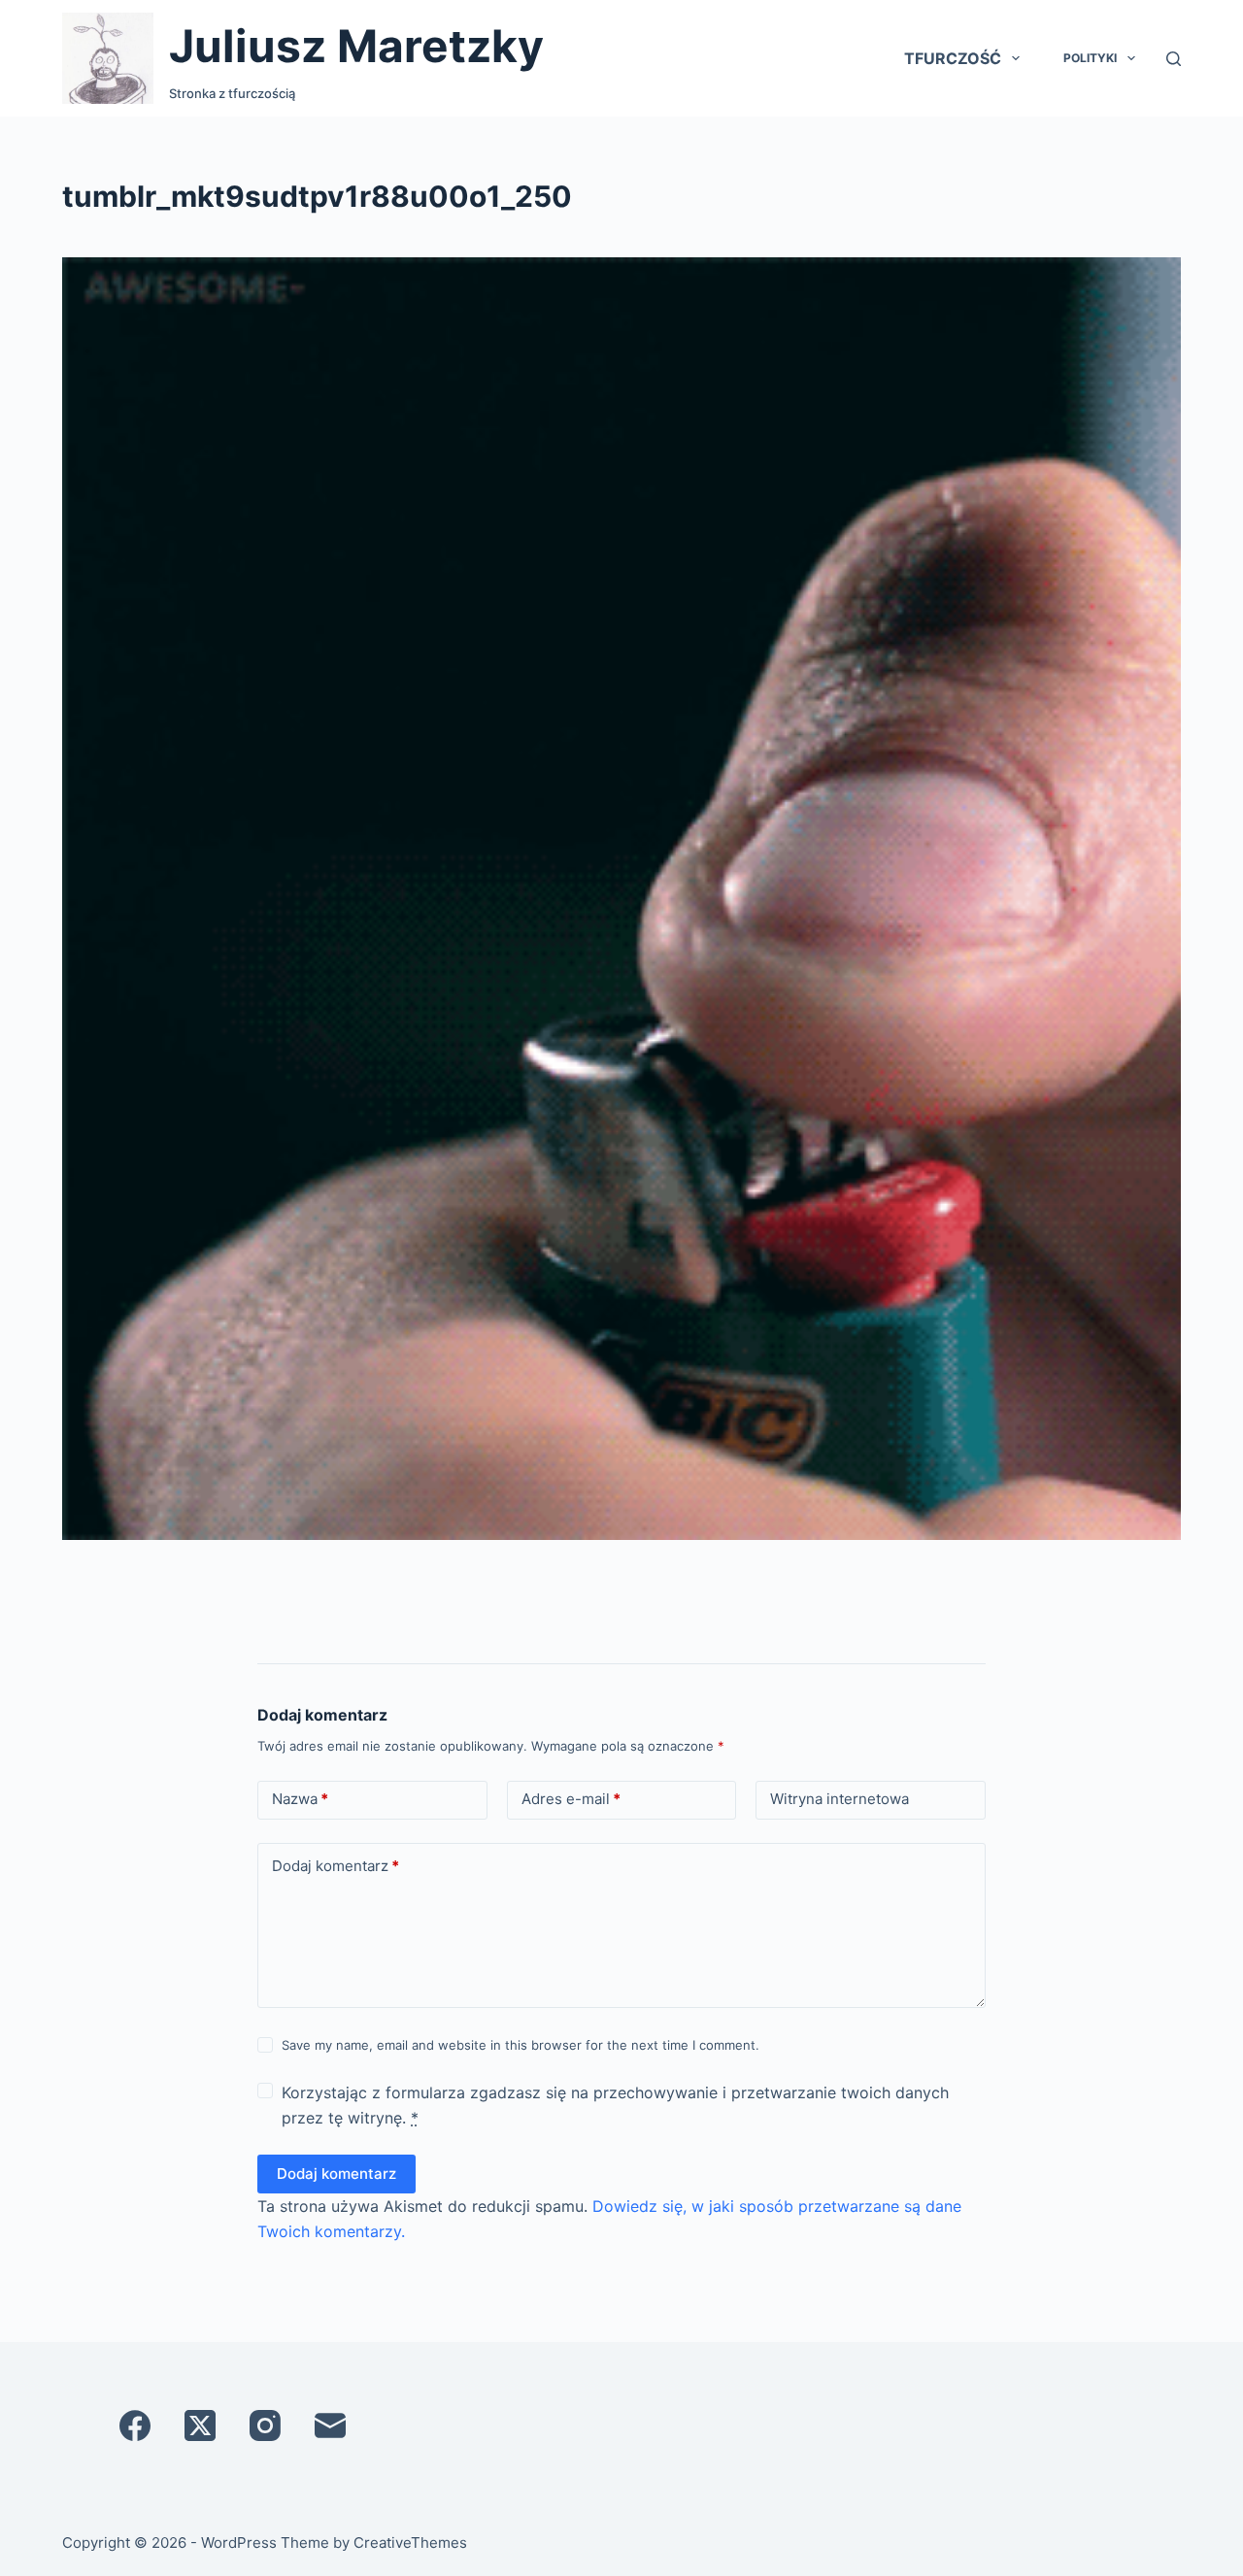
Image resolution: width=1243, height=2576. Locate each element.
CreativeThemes (410, 2543)
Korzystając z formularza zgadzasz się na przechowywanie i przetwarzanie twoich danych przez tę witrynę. (615, 2105)
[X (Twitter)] (200, 2425)
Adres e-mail (571, 1799)
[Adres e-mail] (330, 2425)
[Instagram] (265, 2425)
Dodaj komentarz (336, 1866)
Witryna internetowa (840, 1799)
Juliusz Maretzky (356, 46)
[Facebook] (135, 2425)
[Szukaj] (1174, 59)
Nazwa (300, 1799)
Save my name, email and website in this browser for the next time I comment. (521, 2045)
